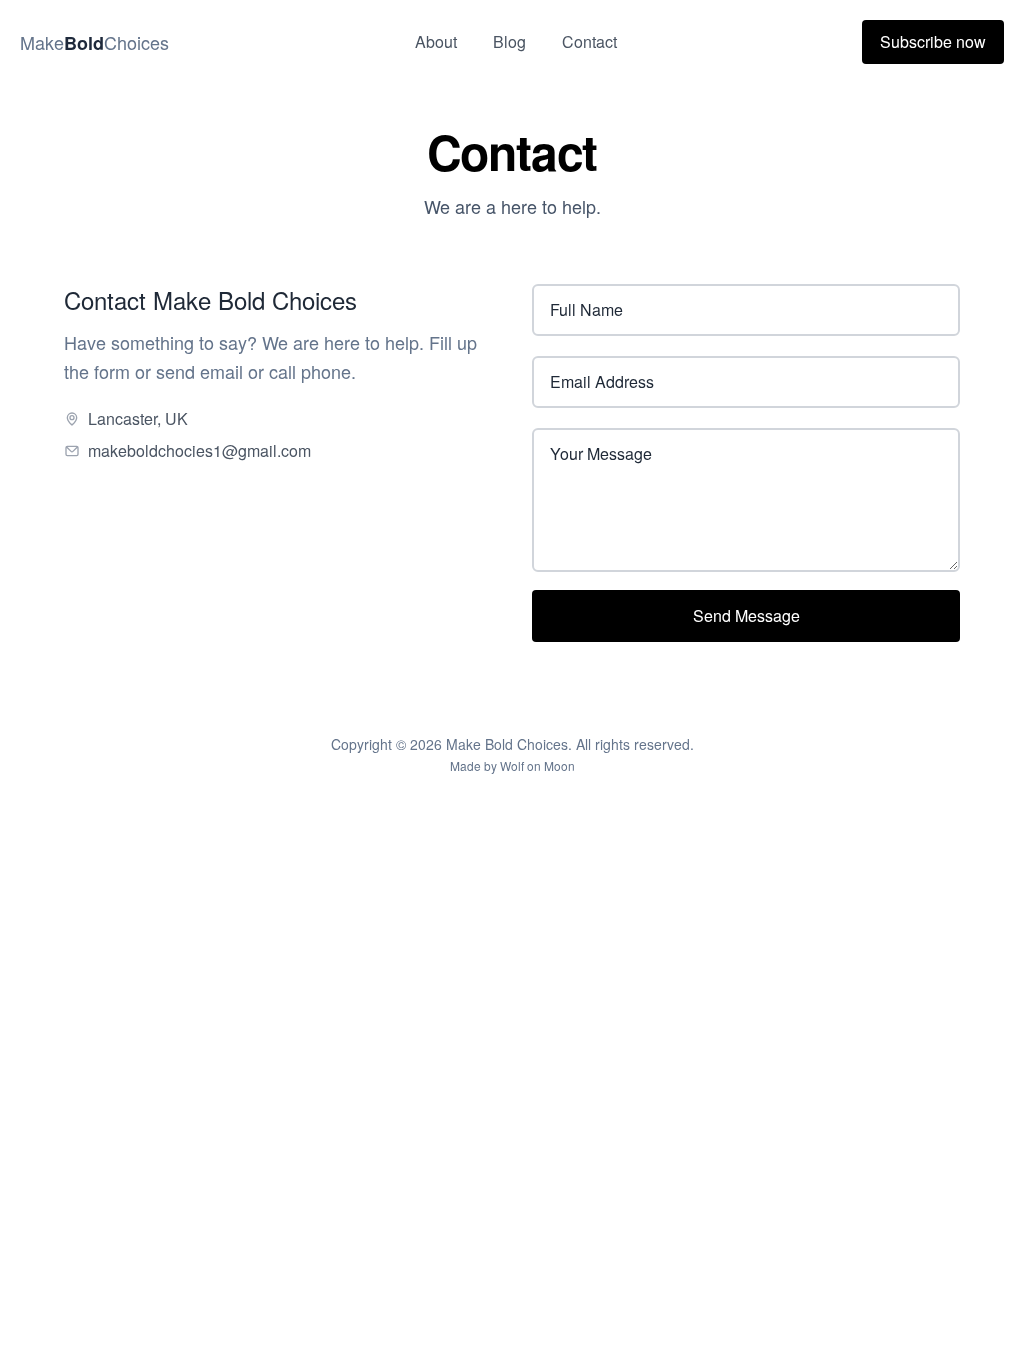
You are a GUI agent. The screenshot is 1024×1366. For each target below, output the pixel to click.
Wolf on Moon (537, 765)
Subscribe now (933, 41)
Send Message (746, 615)
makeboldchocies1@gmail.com (199, 450)
